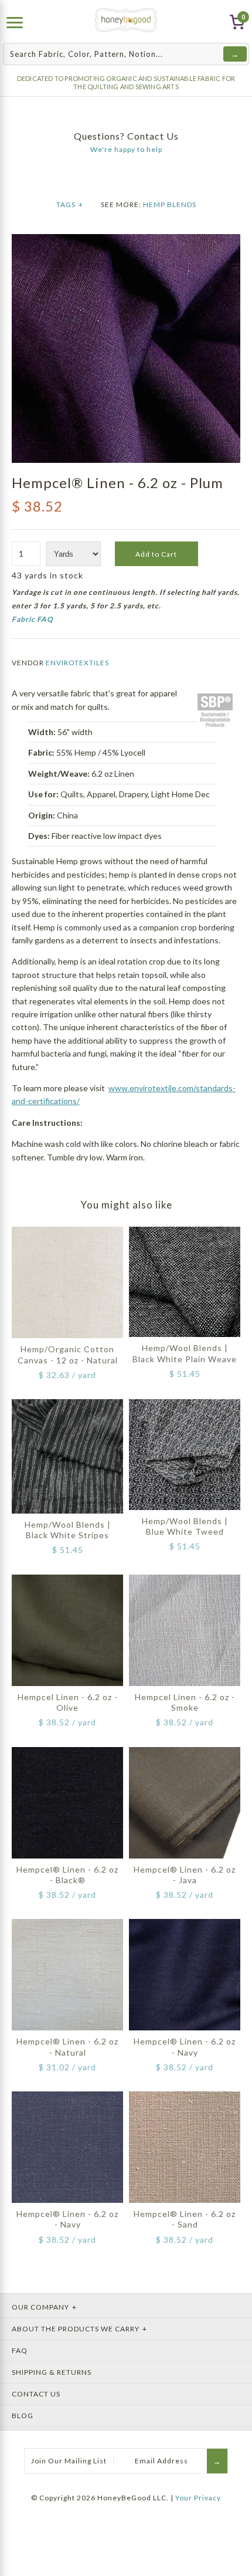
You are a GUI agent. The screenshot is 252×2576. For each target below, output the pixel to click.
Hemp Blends (170, 204)
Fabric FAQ (33, 619)
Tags (70, 204)
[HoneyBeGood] (126, 20)
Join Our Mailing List (69, 2461)
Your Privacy (198, 2498)
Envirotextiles (77, 663)
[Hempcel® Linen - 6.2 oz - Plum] (126, 240)
